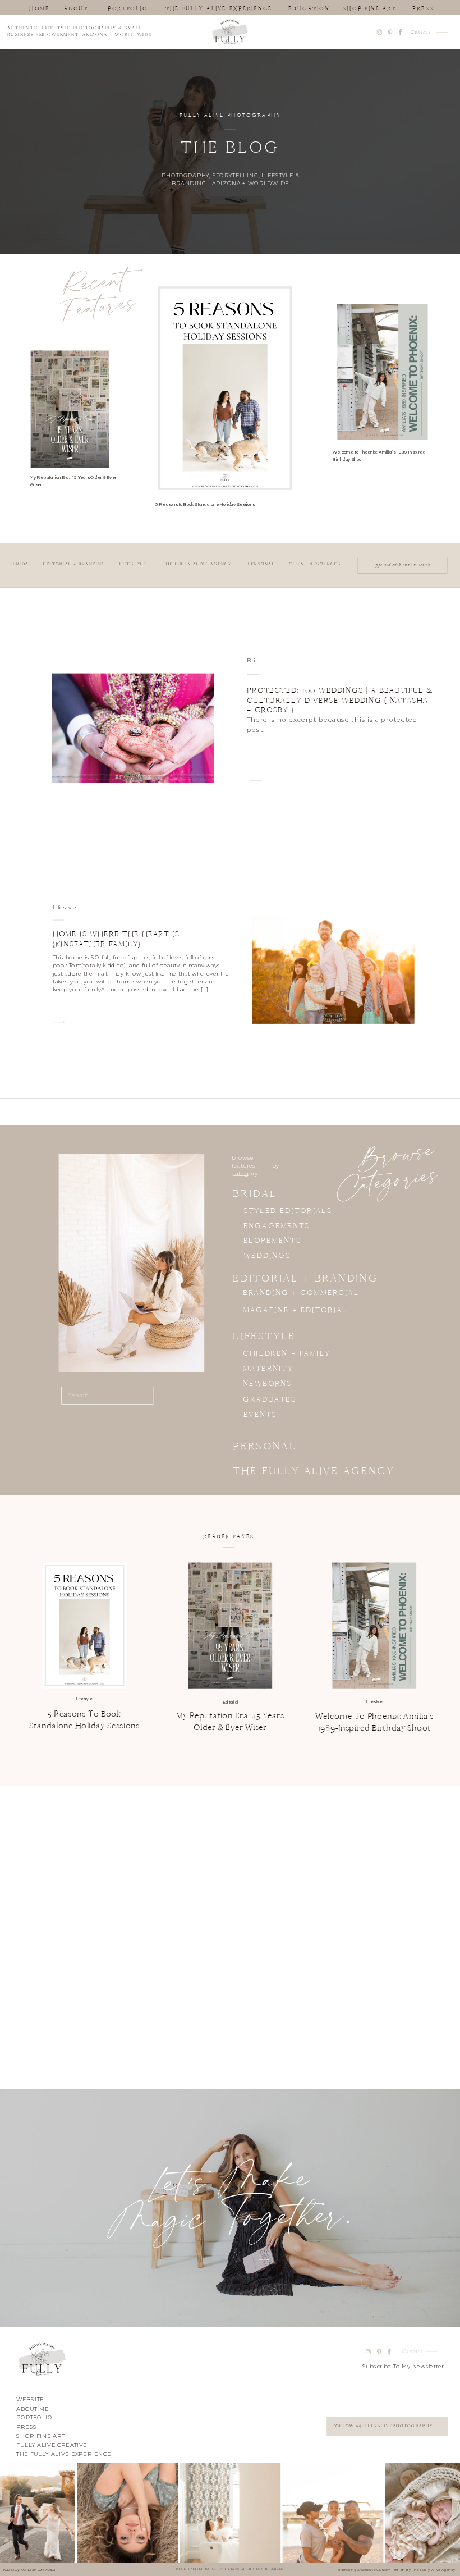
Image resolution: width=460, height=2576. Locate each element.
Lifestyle (65, 907)
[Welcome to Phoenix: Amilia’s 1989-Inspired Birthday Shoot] (374, 1625)
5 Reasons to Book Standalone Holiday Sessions (205, 504)
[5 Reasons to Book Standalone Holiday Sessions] (84, 1625)
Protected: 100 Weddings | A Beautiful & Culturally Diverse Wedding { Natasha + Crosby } (340, 700)
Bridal (255, 661)
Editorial (231, 1702)
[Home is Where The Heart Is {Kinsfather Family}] (59, 1022)
